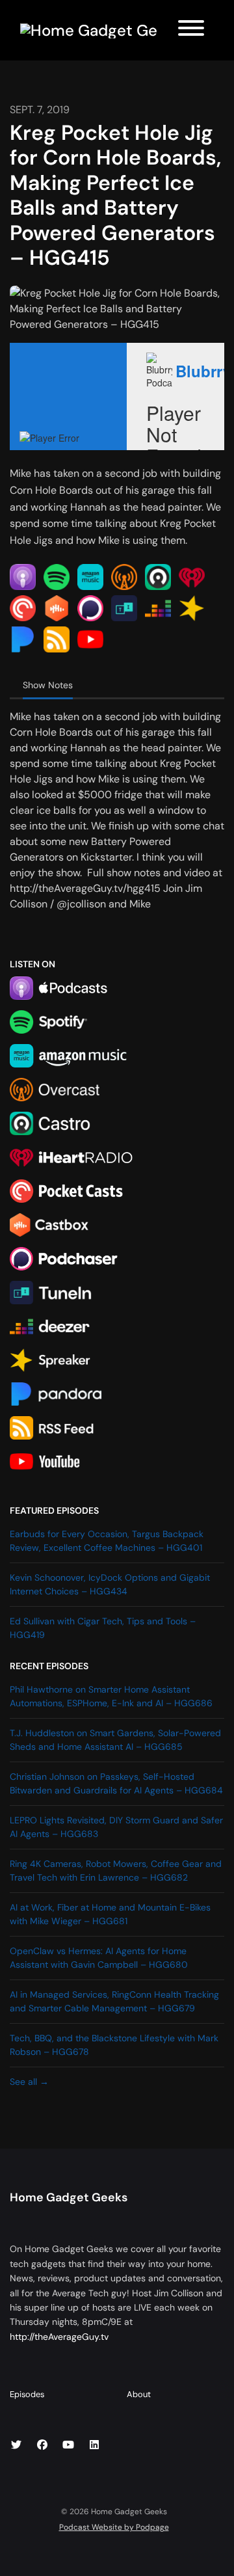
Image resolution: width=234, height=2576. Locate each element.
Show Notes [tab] (48, 685)
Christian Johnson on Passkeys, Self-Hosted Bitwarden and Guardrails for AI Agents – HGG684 (116, 1783)
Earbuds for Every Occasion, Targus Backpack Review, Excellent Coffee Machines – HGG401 (107, 1541)
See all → (29, 2082)
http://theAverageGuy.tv (59, 2337)
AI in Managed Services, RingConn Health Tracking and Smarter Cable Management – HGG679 (114, 2001)
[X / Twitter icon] (16, 2445)
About (139, 2394)
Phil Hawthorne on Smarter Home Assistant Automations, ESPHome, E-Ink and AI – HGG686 (111, 1696)
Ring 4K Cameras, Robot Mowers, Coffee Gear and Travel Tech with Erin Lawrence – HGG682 (116, 1871)
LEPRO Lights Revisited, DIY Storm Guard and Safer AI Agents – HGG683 (116, 1827)
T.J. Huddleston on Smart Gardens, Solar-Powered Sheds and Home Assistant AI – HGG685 (115, 1740)
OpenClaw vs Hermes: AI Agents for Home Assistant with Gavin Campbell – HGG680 (99, 1958)
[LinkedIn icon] (94, 2445)
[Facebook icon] (42, 2445)
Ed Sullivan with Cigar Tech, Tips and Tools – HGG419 (103, 1628)
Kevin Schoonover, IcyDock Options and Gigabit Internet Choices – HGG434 (110, 1584)
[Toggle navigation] (191, 30)
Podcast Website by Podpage (114, 2527)
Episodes (27, 2394)
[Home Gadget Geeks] (89, 30)
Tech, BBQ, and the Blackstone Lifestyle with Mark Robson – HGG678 (114, 2045)
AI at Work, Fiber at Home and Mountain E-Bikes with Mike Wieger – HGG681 (110, 1914)
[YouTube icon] (68, 2445)
